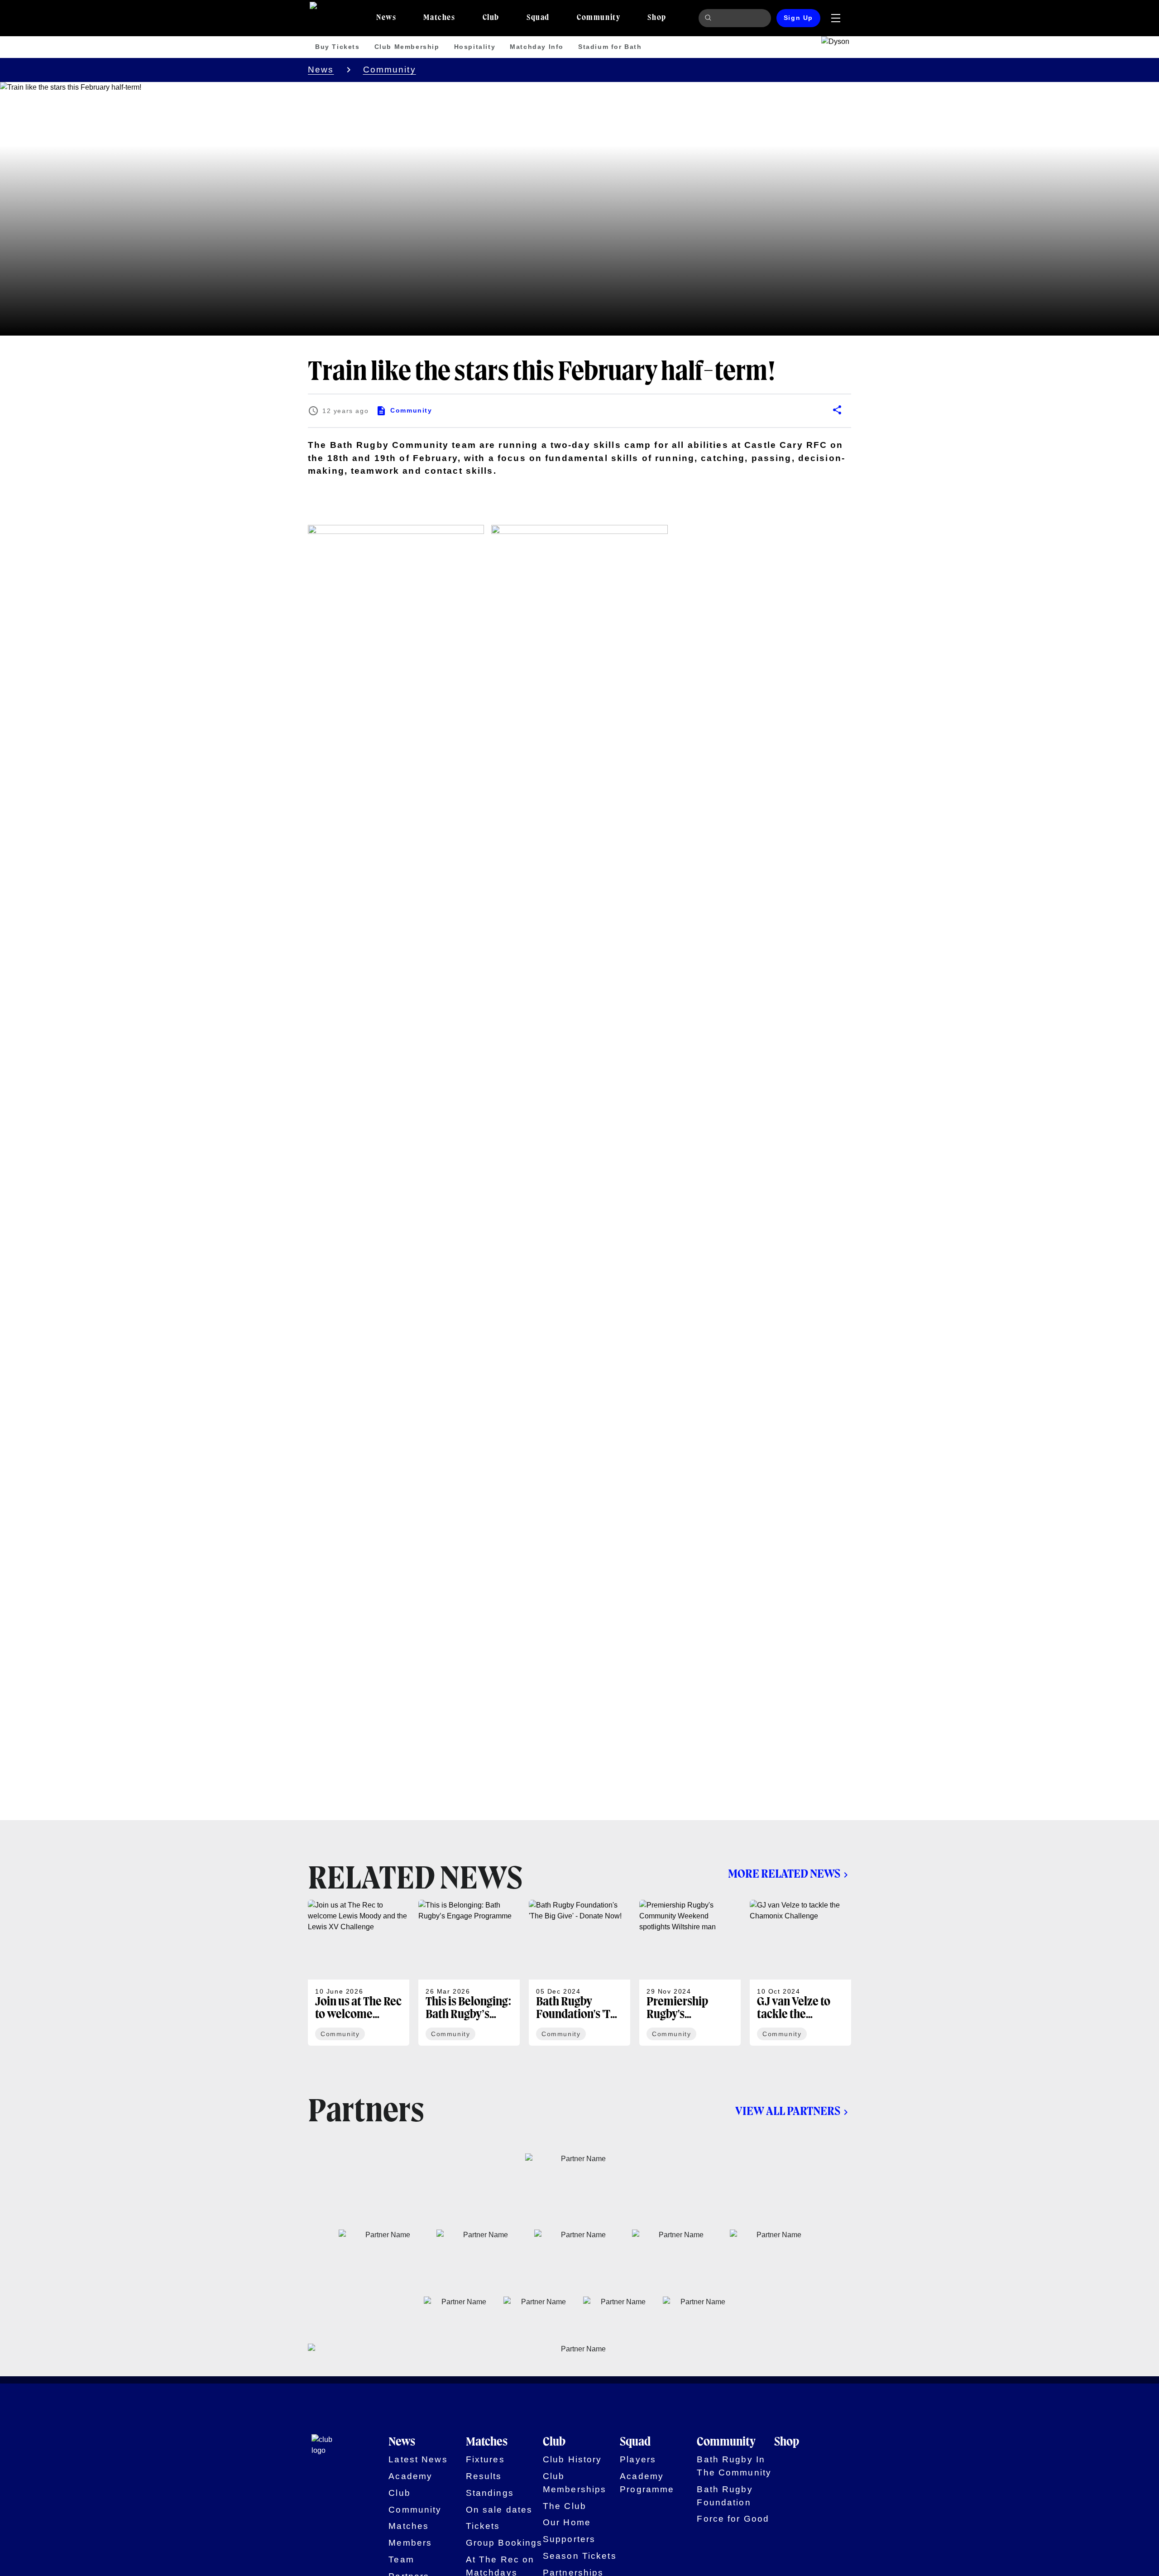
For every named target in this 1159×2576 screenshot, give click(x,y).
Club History (572, 2459)
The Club (565, 2506)
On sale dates (499, 2510)
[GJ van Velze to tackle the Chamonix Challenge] (800, 1973)
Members (410, 2543)
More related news (784, 1874)
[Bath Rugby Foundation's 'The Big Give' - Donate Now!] (579, 1973)
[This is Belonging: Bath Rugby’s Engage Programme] (469, 1973)
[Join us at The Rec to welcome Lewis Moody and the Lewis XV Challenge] (359, 1973)
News (321, 70)
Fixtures (485, 2459)
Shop (787, 2442)
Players (638, 2459)
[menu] (836, 18)
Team (401, 2559)
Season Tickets (580, 2556)
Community (390, 70)
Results (484, 2476)
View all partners (788, 2112)
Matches (409, 2526)
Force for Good (733, 2519)
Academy (410, 2476)
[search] (709, 18)
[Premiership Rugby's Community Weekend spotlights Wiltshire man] (690, 1973)
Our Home (567, 2522)
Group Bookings (504, 2543)
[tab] (386, 18)
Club (400, 2493)
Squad (635, 2442)
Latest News (418, 2459)
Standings (490, 2493)
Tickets (483, 2526)
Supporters (569, 2539)
